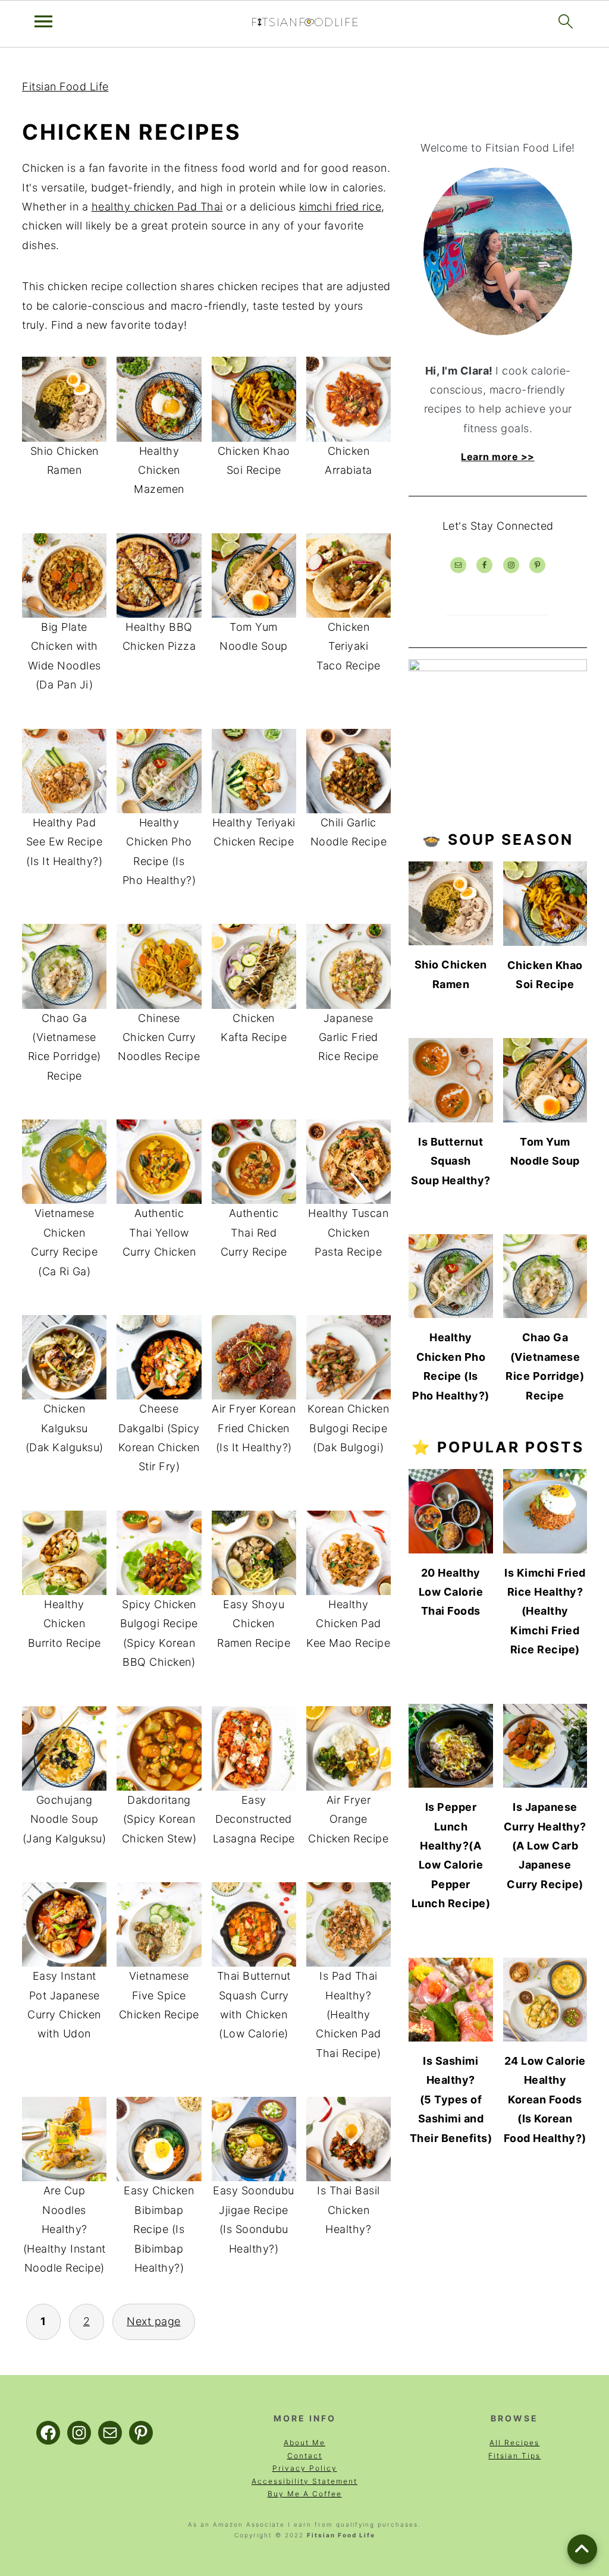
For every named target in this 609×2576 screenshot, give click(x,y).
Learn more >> (498, 457)
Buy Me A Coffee (305, 2494)
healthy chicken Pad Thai (157, 207)
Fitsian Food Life (65, 87)
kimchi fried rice (340, 207)
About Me (304, 2443)
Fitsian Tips (514, 2456)
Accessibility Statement (304, 2481)
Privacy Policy (305, 2468)
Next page (154, 2321)
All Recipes (514, 2443)
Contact (305, 2456)
